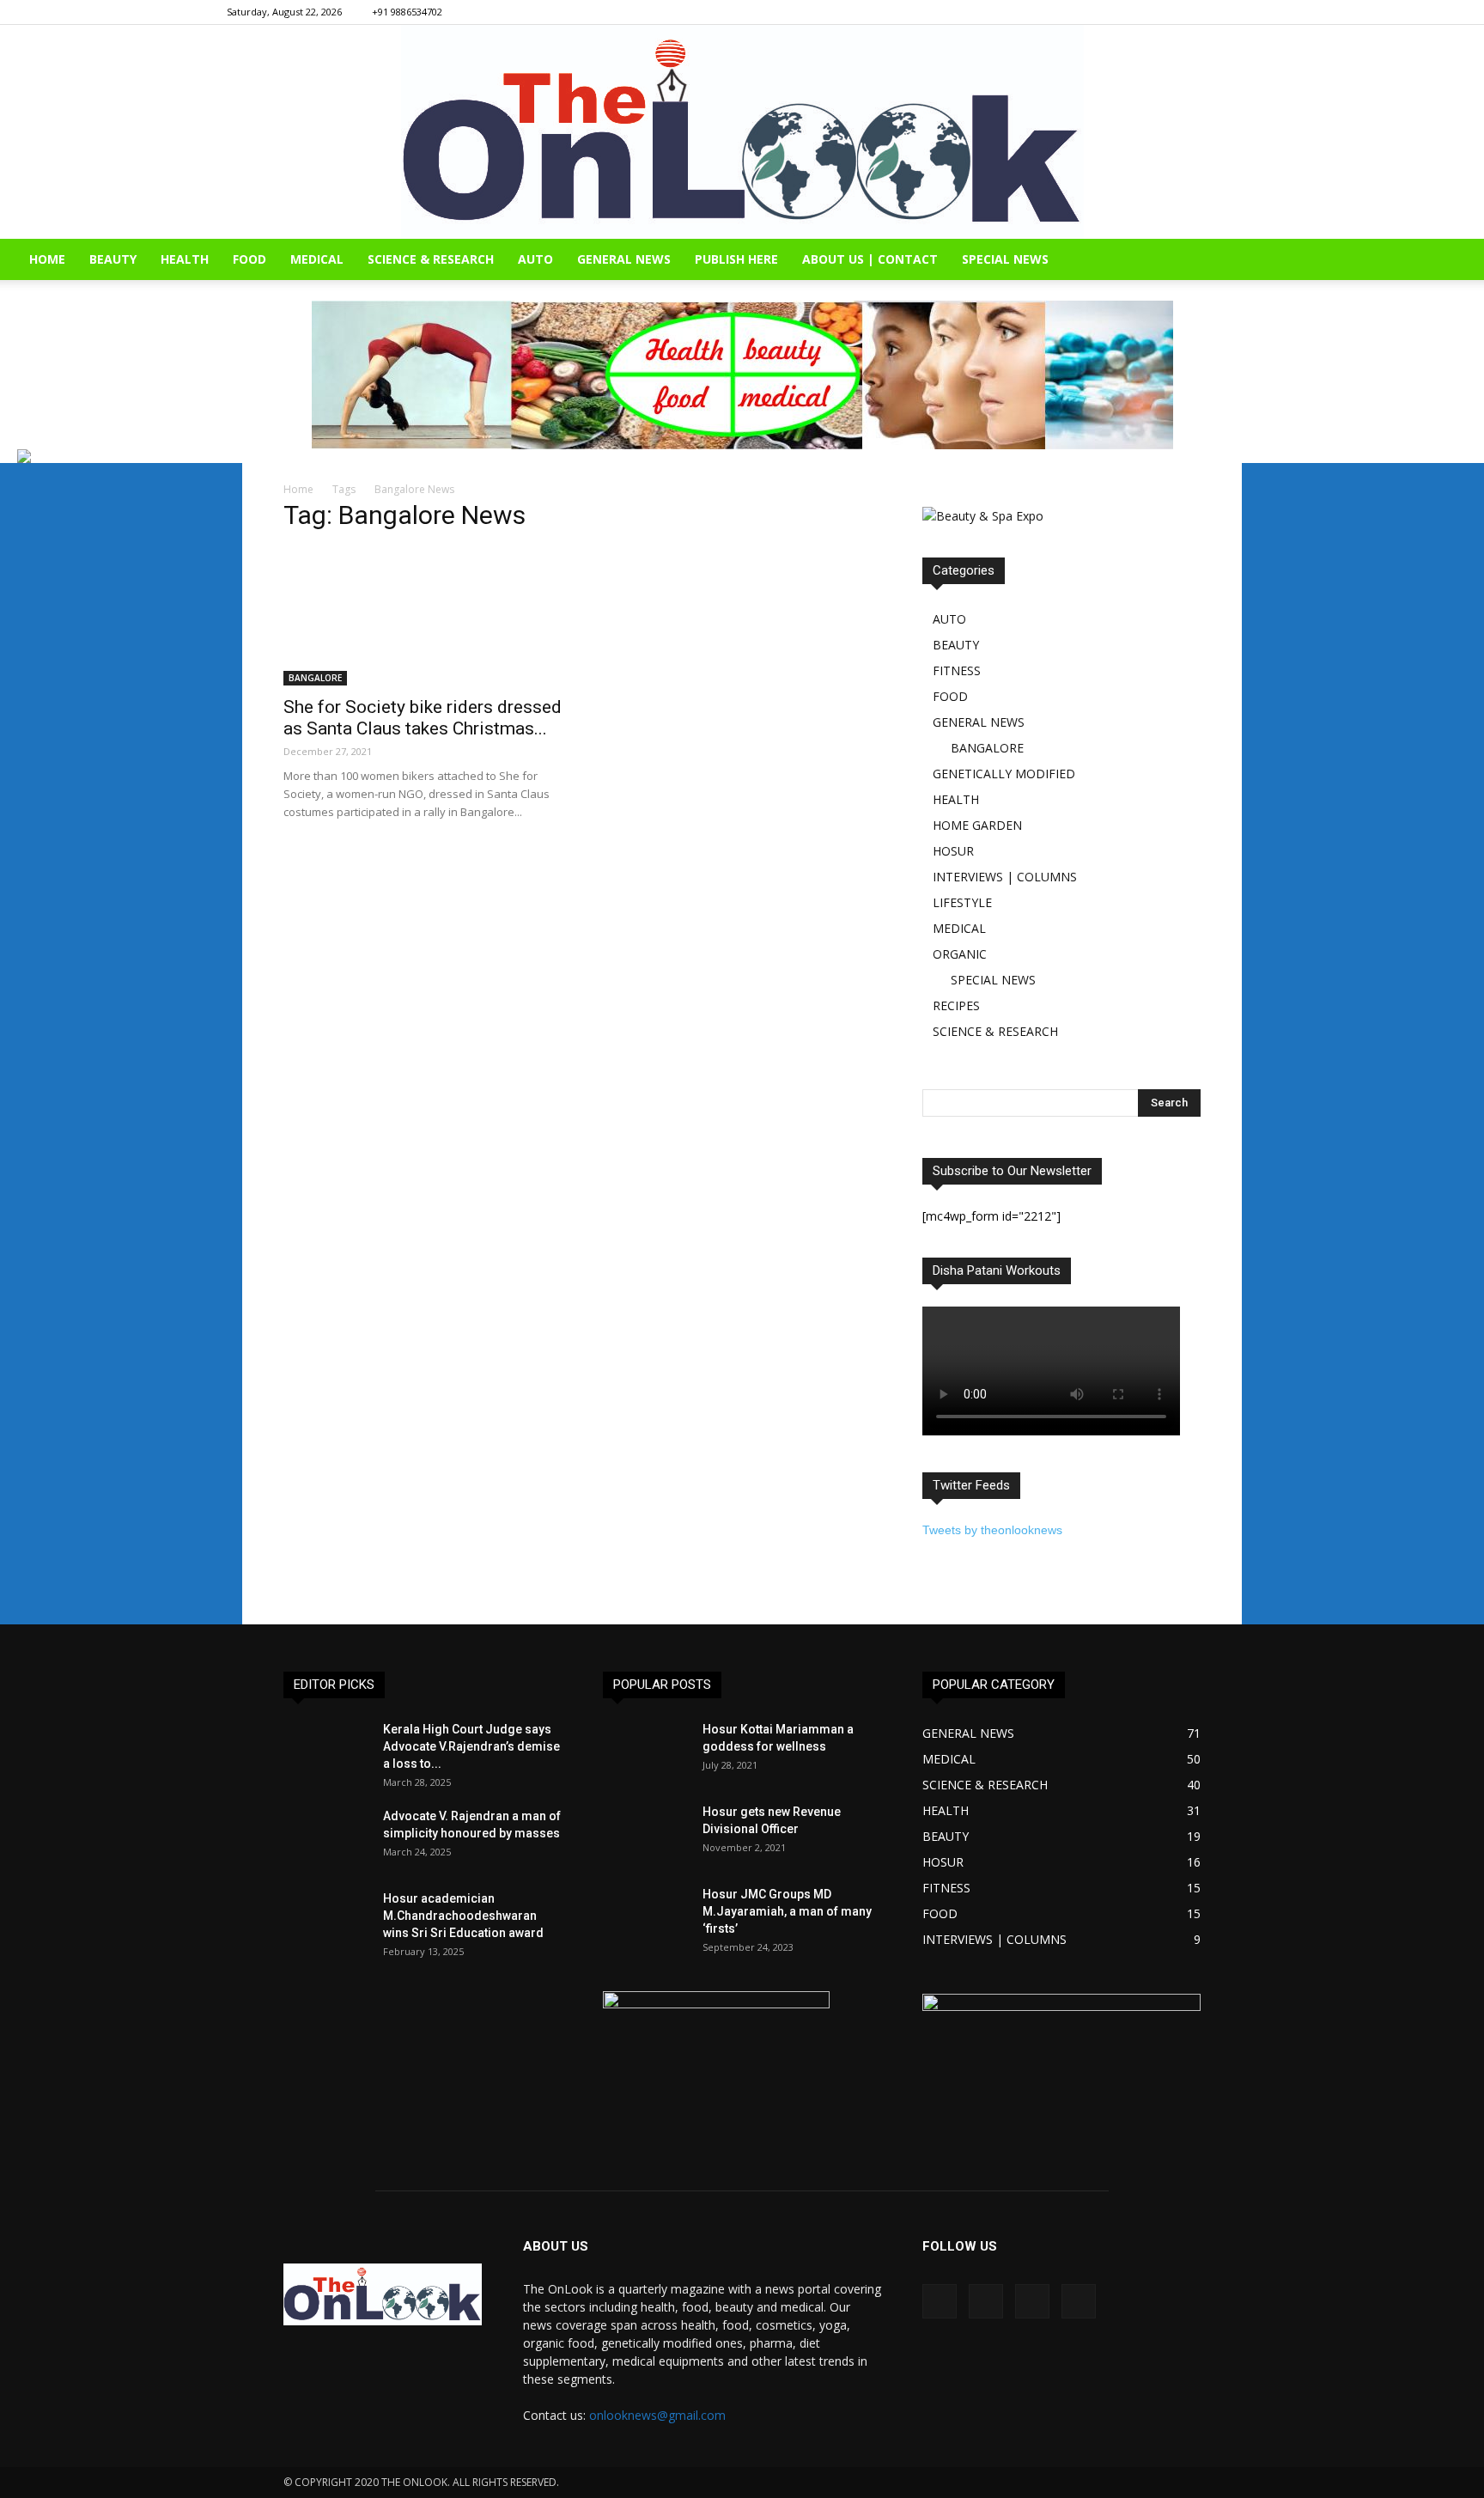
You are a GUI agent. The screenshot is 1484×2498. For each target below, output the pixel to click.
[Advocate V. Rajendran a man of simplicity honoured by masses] (326, 1837)
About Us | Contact (870, 259)
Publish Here (736, 259)
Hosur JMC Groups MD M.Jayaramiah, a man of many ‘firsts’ (787, 1911)
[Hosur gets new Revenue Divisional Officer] (646, 1833)
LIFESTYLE (962, 902)
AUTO (535, 259)
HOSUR (953, 851)
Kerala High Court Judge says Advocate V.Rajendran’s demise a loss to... (471, 1746)
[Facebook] (1159, 12)
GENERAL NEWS (624, 259)
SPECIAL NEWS (1005, 259)
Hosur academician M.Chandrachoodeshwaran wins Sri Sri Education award (463, 1916)
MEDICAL (317, 259)
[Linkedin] (1216, 12)
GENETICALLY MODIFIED (1004, 774)
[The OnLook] (742, 132)
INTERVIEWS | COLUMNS (1005, 877)
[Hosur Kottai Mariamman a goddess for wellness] (646, 1751)
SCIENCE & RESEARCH (431, 259)
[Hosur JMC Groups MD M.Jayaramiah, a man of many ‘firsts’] (646, 1916)
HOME (47, 259)
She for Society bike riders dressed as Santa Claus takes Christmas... (423, 718)
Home (298, 489)
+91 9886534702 (407, 12)
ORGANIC (960, 954)
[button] (1463, 261)
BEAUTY (113, 259)
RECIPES (956, 1005)
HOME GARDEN (977, 825)
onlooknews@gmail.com (657, 2415)
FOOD (249, 259)
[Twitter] (1244, 12)
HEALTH (185, 259)
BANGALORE (315, 678)
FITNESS (957, 670)
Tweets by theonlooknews (992, 1530)
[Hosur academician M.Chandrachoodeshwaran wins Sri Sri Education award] (326, 1920)
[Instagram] (1188, 12)
